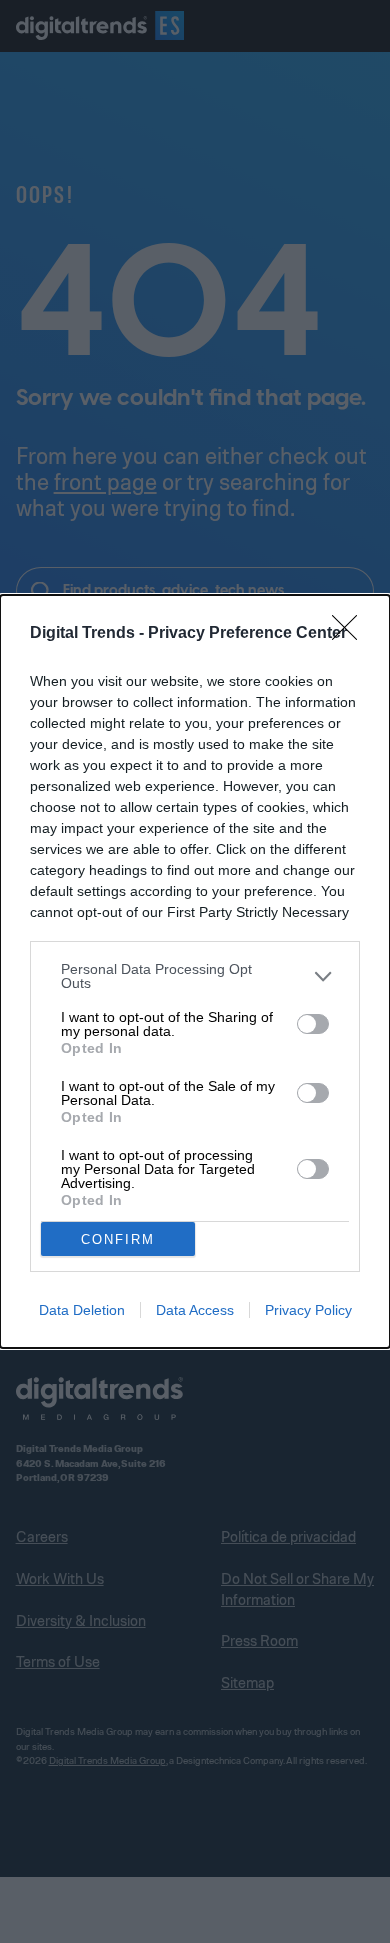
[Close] (351, 634)
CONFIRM (118, 1239)
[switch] (313, 1024)
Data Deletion (82, 1310)
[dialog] (195, 971)
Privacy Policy (308, 1310)
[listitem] (195, 976)
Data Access (195, 1310)
